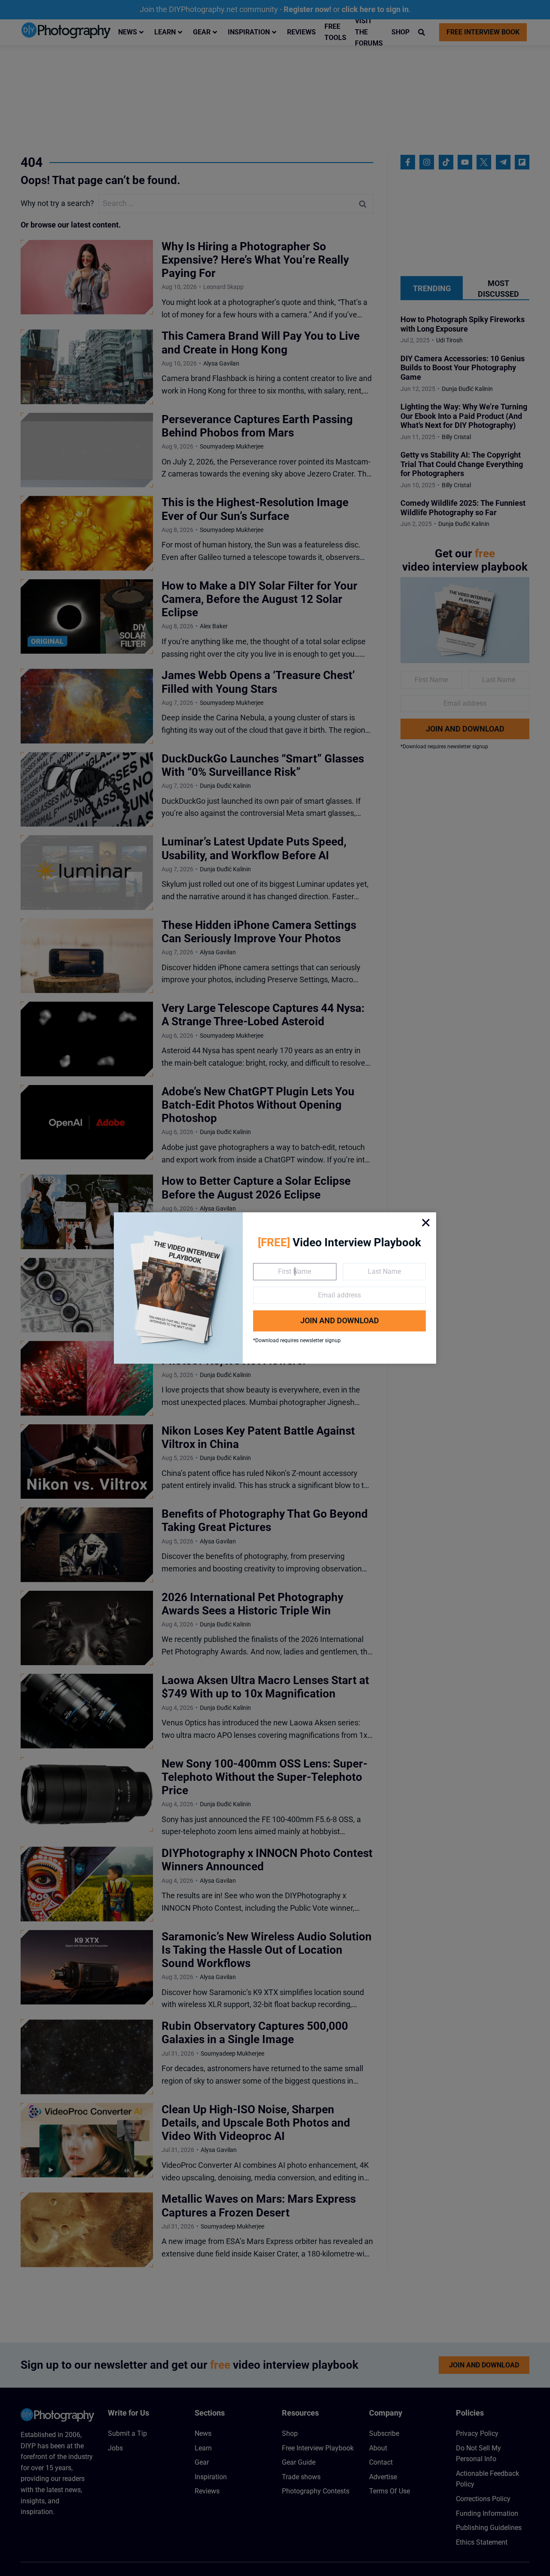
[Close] (426, 1223)
